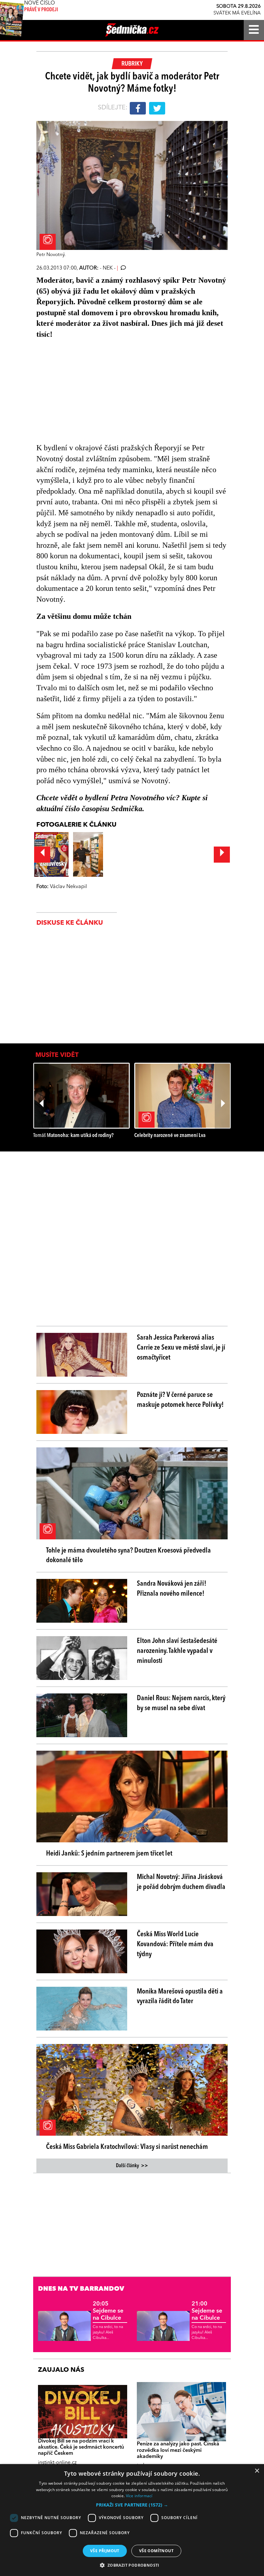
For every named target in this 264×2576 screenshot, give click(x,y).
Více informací (139, 2496)
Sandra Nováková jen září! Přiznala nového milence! (172, 1589)
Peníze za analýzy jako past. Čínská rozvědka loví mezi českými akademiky (178, 2450)
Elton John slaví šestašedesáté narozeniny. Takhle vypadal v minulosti (177, 1651)
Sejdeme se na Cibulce (108, 2311)
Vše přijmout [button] (105, 2551)
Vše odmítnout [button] (156, 2551)
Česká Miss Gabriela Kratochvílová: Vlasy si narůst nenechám (127, 2147)
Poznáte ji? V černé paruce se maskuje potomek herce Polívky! (180, 1400)
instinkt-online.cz (57, 2463)
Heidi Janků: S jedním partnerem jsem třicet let (109, 1854)
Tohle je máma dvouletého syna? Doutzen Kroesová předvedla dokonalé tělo (128, 1556)
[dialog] (132, 2520)
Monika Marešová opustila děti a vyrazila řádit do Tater (180, 1997)
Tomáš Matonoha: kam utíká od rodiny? (73, 1136)
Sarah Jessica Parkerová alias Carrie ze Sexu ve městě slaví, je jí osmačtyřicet (181, 1348)
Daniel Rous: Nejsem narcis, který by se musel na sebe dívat (181, 1703)
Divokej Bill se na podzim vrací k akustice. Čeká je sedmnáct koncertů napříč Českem (81, 2447)
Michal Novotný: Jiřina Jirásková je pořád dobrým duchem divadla (181, 1882)
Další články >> (132, 2166)
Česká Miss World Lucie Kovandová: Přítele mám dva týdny (175, 1944)
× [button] (257, 2471)
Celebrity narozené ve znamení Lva (170, 1136)
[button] (132, 2505)
